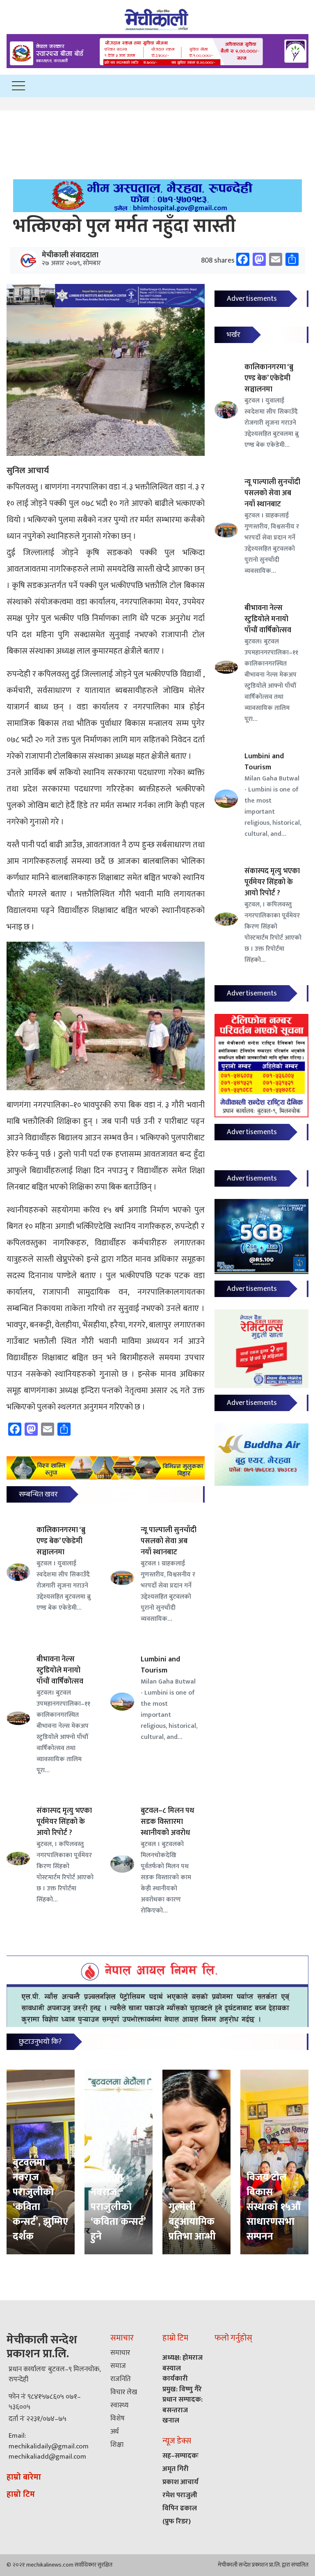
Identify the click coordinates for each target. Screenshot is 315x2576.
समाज (118, 2366)
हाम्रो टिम (21, 2494)
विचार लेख (124, 2392)
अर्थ (114, 2432)
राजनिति (121, 2379)
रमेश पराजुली (180, 2495)
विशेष (118, 2418)
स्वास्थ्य (119, 2405)
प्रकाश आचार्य (180, 2482)
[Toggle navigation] (18, 86)
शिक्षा (117, 2445)
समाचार (120, 2353)
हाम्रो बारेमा (24, 2477)
